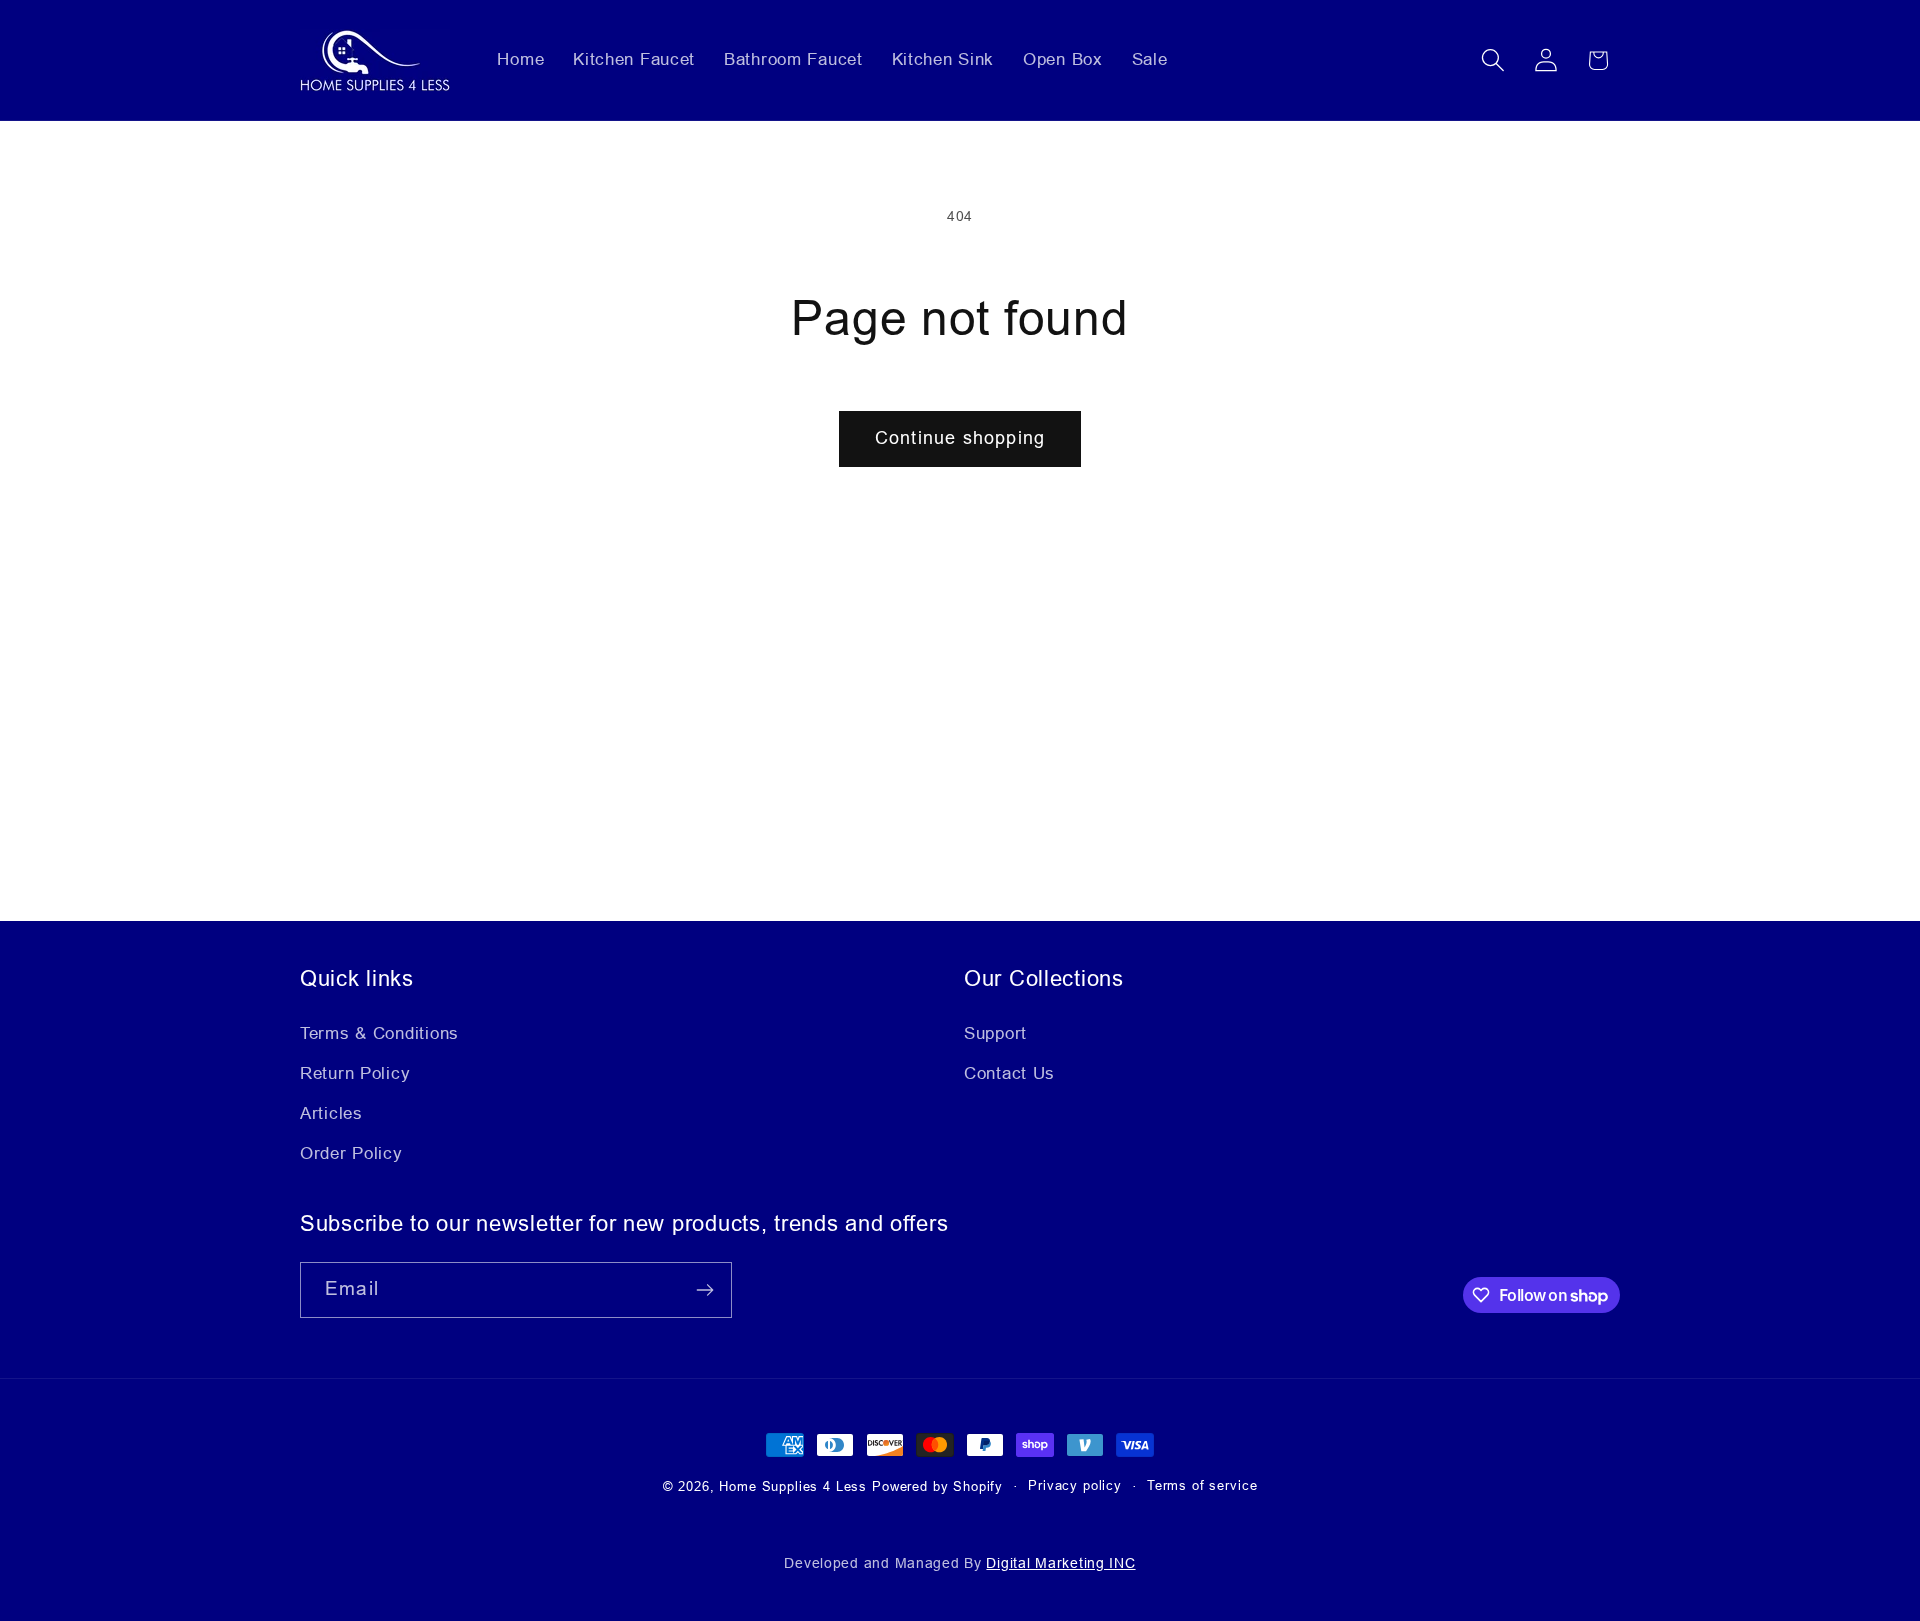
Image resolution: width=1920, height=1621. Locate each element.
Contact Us (1009, 1073)
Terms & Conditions (379, 1033)
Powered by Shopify (937, 1486)
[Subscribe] (704, 1290)
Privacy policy (1075, 1485)
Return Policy (355, 1073)
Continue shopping (960, 438)
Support (995, 1033)
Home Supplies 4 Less (793, 1486)
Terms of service (1202, 1485)
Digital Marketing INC (1060, 1563)
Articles (331, 1113)
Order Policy (351, 1153)
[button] (1492, 60)
